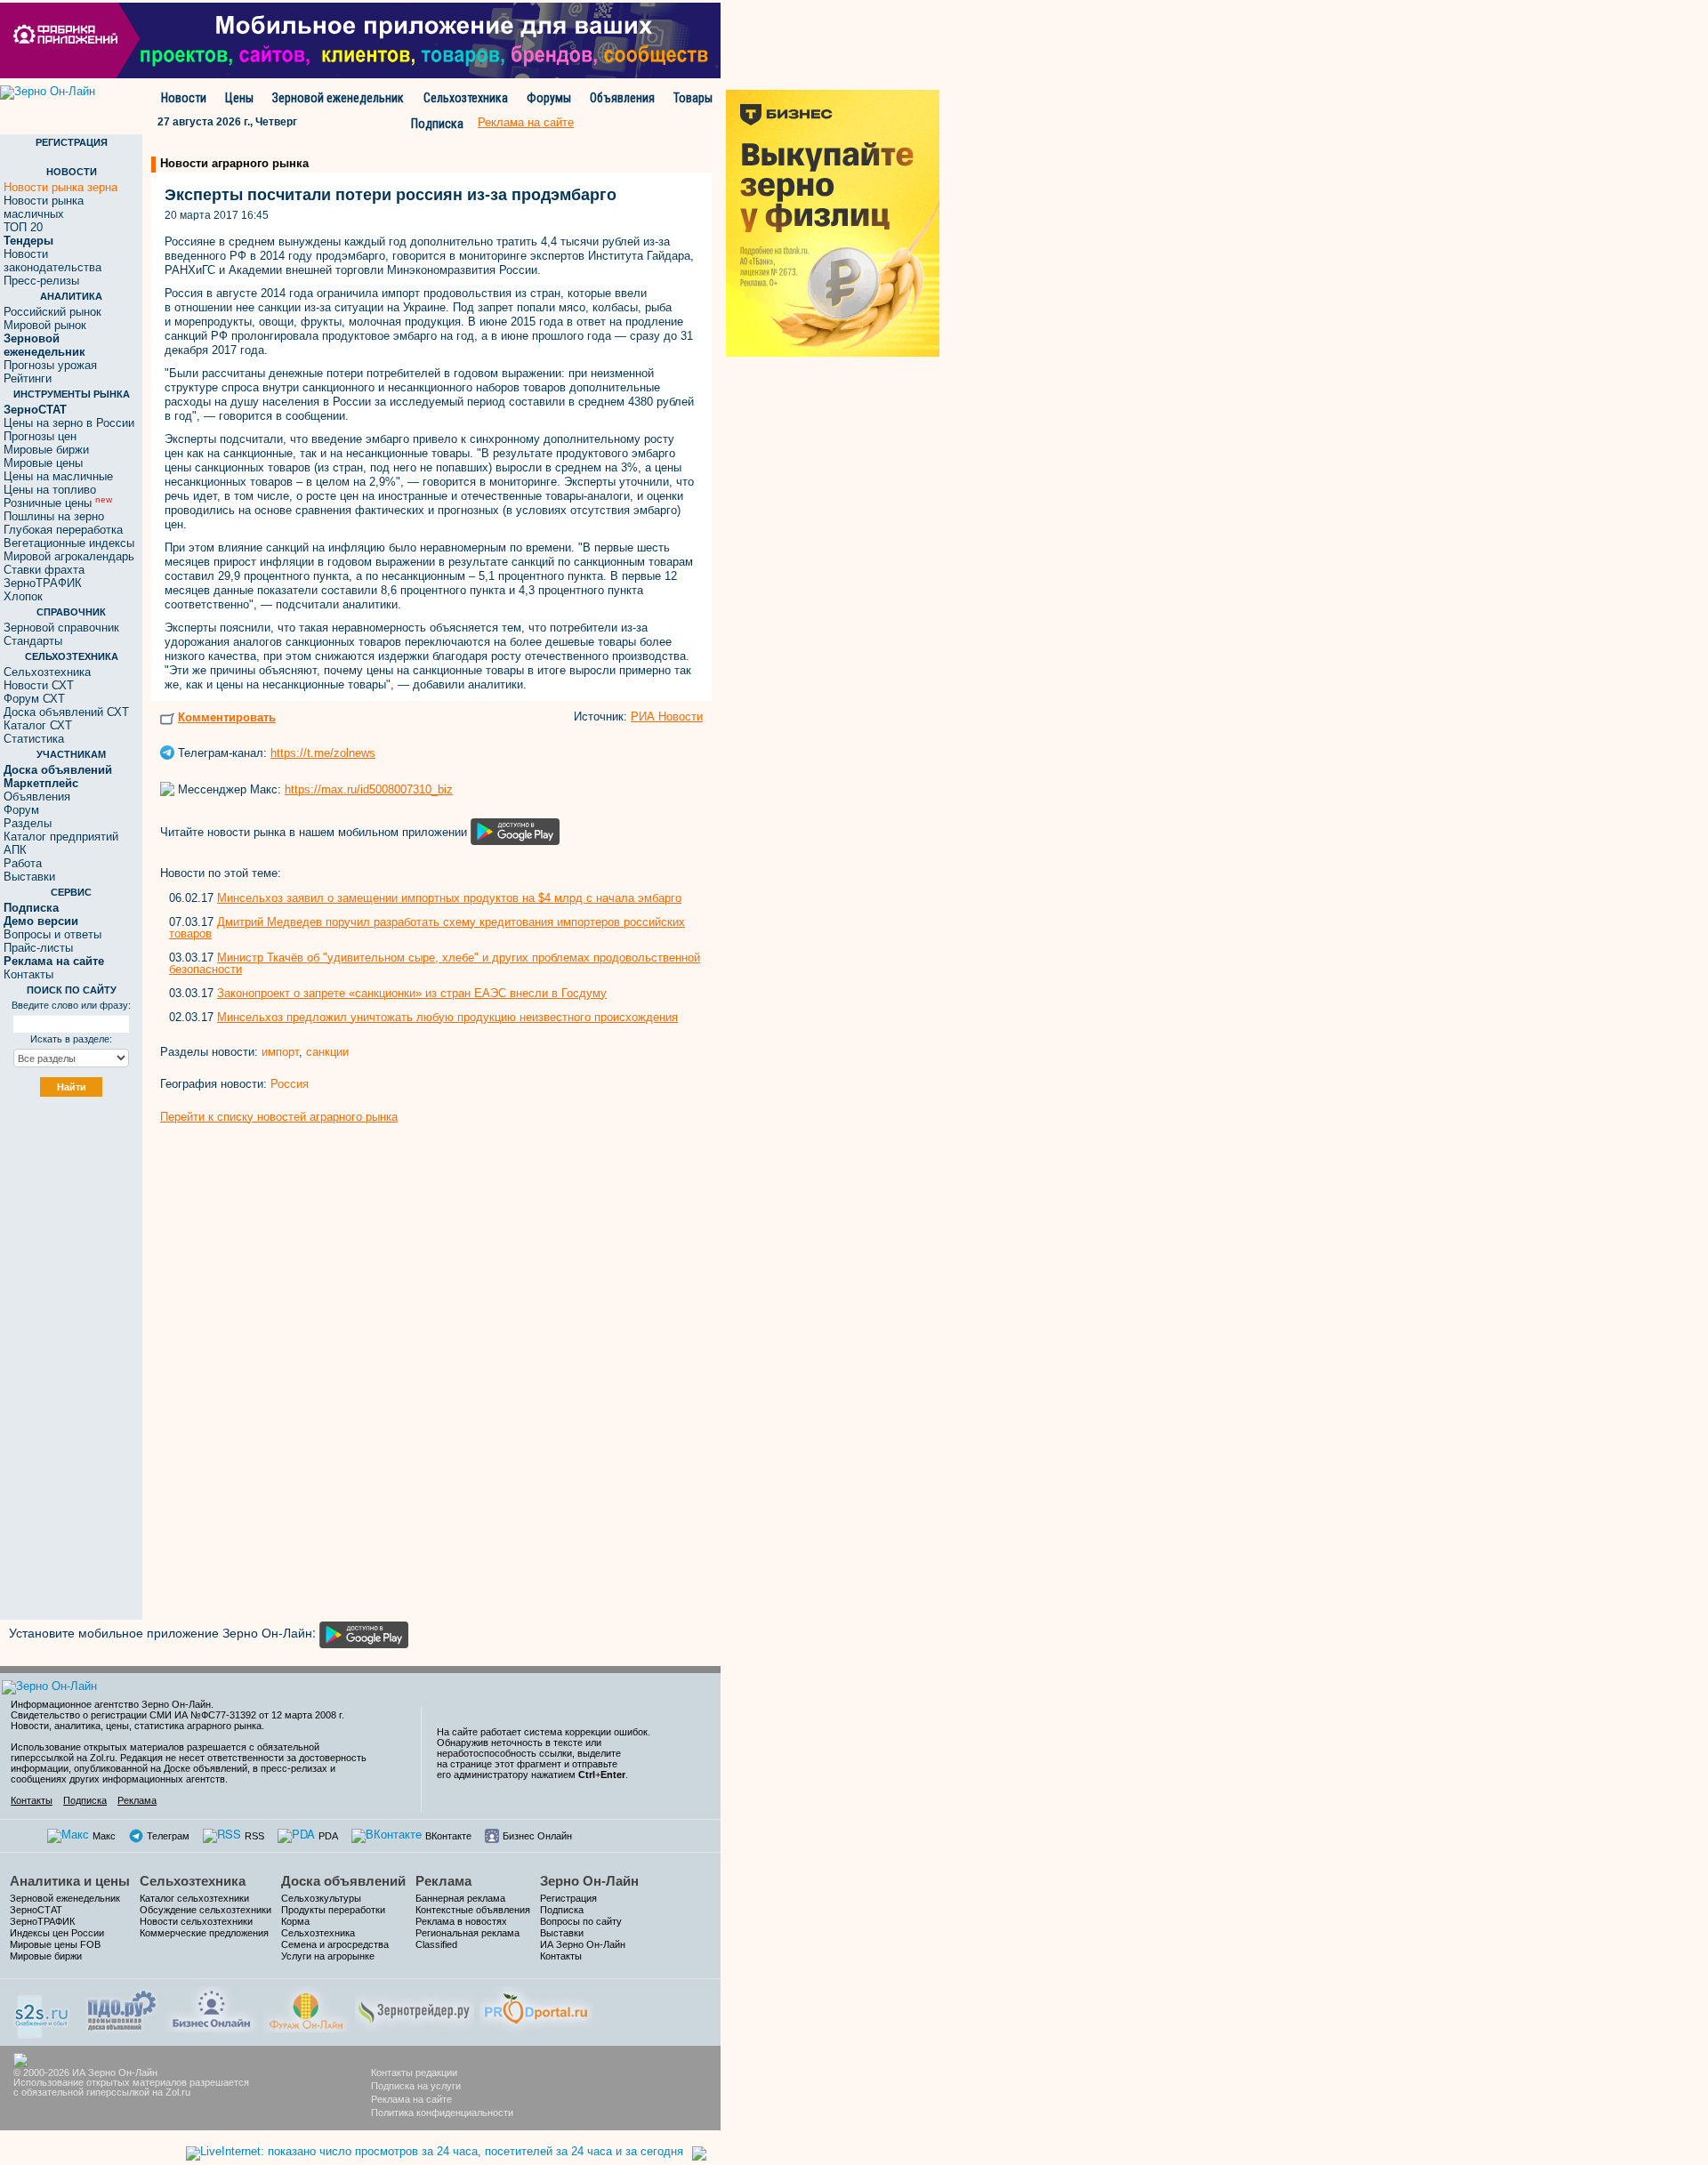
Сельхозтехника (466, 98)
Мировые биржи (46, 450)
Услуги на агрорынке (328, 1956)
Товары (693, 98)
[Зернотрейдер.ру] (415, 2007)
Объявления (622, 98)
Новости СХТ (39, 685)
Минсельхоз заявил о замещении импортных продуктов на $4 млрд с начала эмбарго (449, 898)
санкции (327, 1052)
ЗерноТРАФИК (43, 583)
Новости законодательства (52, 261)
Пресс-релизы (41, 281)
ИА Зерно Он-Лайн (583, 1944)
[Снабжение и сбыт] (43, 2011)
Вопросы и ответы (52, 934)
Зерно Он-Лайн (589, 1881)
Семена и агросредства (335, 1944)
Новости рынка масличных (44, 207)
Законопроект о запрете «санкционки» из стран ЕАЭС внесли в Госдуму (412, 993)
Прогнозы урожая (50, 365)
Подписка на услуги (416, 2086)
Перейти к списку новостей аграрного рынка (279, 1117)
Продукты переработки (333, 1910)
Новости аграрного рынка (234, 163)
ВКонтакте (448, 1836)
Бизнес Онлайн (537, 1836)
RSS (254, 1836)
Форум (21, 810)
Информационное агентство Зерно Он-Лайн (111, 1704)
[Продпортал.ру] (536, 2007)
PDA (328, 1836)
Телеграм (168, 1836)
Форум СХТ (34, 699)
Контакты (28, 974)
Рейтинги (28, 378)
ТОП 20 (23, 227)
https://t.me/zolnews (323, 753)
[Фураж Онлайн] (306, 2007)
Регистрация (568, 1898)
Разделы (28, 823)
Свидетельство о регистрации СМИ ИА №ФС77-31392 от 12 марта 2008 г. (177, 1715)
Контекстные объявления (473, 1910)
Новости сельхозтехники (196, 1921)
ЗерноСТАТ (36, 1910)
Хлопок (23, 596)
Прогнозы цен (40, 436)
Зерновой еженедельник (338, 98)
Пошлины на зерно (54, 516)
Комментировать (227, 717)
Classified (436, 1944)
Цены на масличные (58, 476)
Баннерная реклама (460, 1898)
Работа (23, 863)
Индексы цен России (57, 1933)
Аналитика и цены (70, 1881)
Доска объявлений (343, 1881)
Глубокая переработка (63, 530)
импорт (280, 1052)
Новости (184, 98)
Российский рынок (52, 312)
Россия (290, 1084)
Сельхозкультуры (321, 1898)
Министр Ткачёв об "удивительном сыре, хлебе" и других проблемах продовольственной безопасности (435, 963)
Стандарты (33, 641)
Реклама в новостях (461, 1921)
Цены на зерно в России (69, 423)
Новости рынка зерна (60, 187)
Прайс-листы (38, 948)
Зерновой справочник (61, 628)
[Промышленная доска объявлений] (122, 2009)
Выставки (29, 877)
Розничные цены (58, 503)
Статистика (34, 739)
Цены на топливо (50, 490)
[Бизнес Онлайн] (211, 2007)
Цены (239, 98)
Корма (295, 1921)
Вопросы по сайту (581, 1921)
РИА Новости (667, 716)
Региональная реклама (467, 1933)
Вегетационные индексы (69, 543)
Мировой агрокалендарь (69, 556)
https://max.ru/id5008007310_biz (369, 789)
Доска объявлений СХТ (66, 712)
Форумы (549, 98)
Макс (104, 1836)
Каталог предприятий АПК (61, 843)
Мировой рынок (45, 325)
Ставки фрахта (44, 570)
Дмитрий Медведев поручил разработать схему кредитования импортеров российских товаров (427, 928)
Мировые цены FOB (55, 1944)
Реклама (137, 1800)
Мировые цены (43, 463)
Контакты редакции (414, 2072)
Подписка (437, 124)
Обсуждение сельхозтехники (205, 1910)
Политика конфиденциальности (442, 2113)
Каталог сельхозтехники (194, 1898)
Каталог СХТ (38, 725)
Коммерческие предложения (204, 1933)
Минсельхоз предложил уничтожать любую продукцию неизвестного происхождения (447, 1017)
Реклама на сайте (411, 2099)
